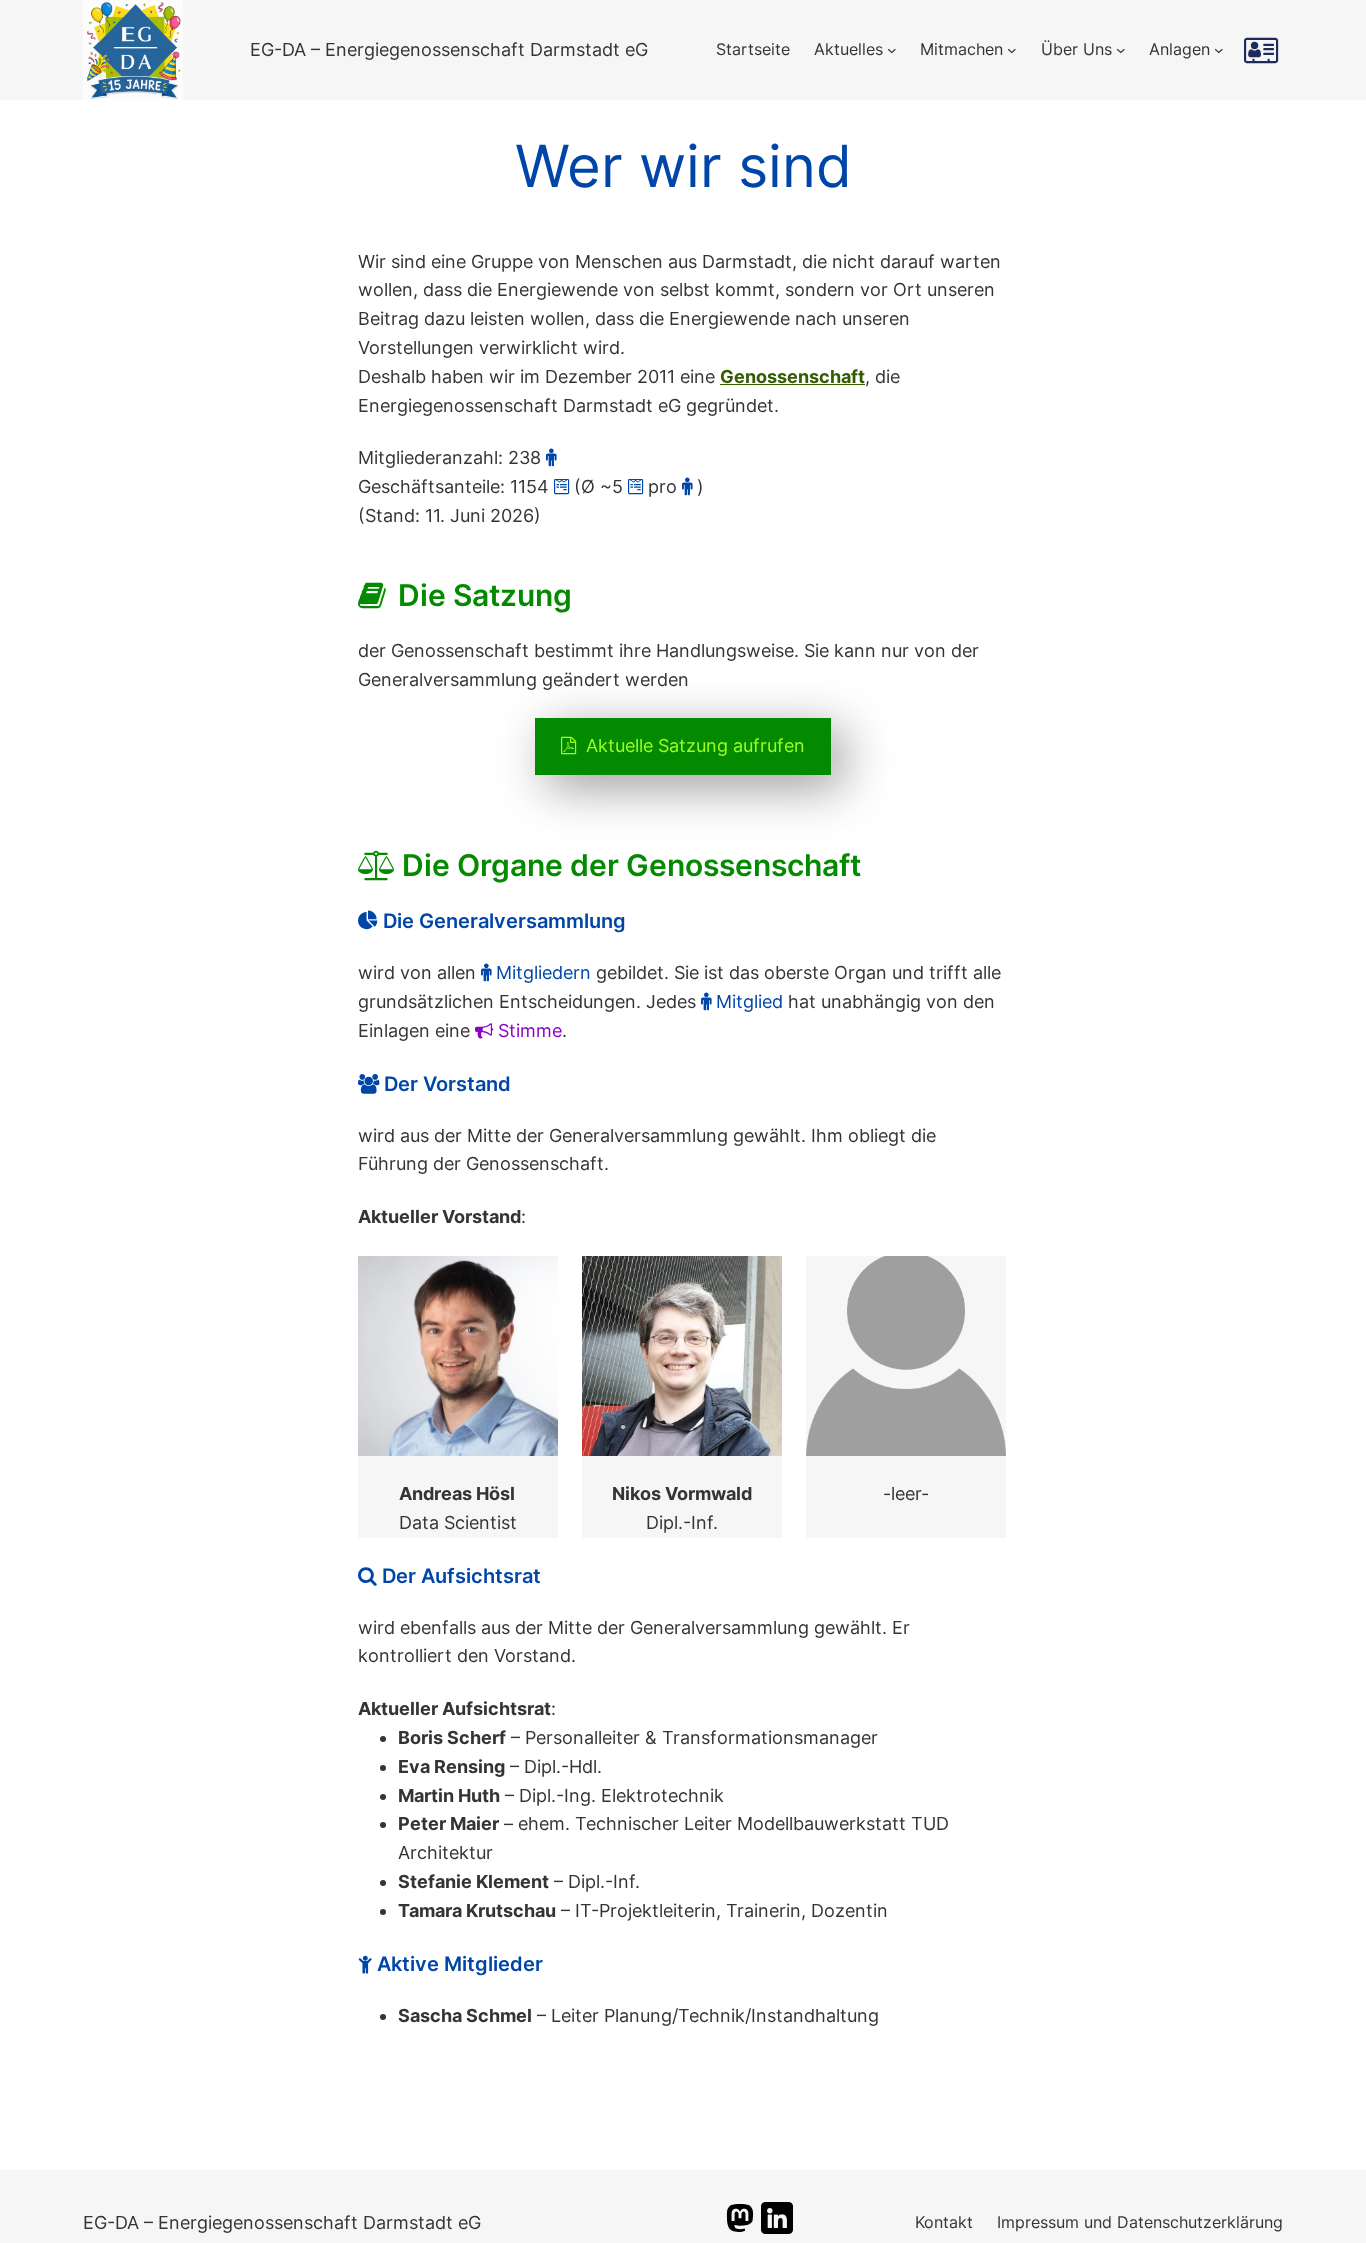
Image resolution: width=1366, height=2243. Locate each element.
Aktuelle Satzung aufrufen (693, 745)
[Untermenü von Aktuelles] (892, 50)
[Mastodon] (740, 2227)
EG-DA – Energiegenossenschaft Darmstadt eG (449, 49)
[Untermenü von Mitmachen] (1012, 50)
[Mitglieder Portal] (1263, 50)
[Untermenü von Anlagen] (1219, 50)
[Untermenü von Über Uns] (1121, 50)
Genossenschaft (792, 376)
